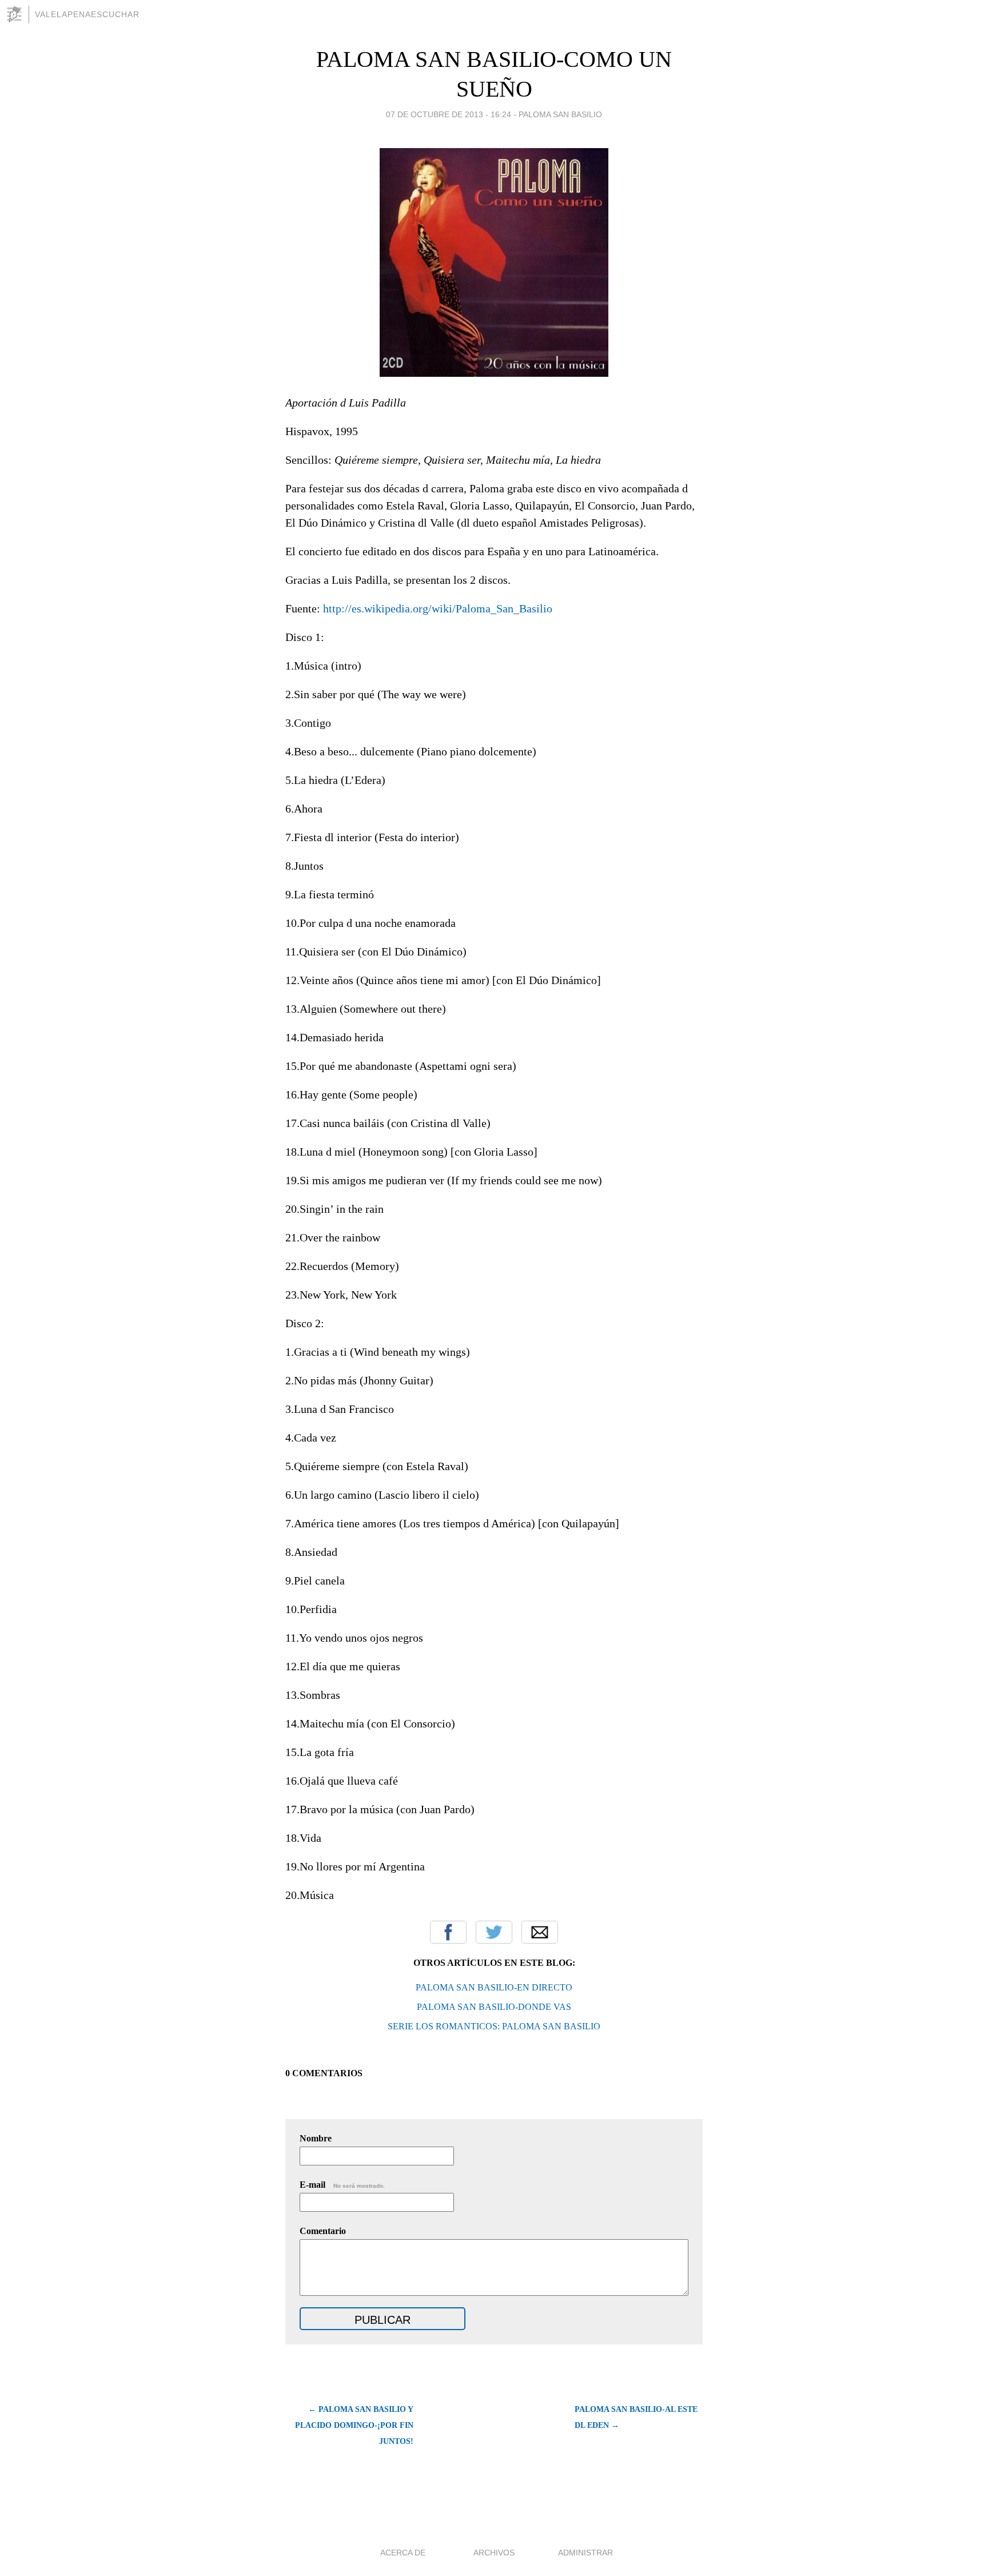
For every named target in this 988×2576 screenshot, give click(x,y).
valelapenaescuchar (87, 14)
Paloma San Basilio (560, 114)
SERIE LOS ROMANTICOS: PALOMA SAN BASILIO (494, 2026)
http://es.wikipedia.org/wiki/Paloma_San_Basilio (438, 608)
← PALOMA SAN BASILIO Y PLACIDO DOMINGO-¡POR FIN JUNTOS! (354, 2425)
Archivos (494, 2553)
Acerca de (403, 2553)
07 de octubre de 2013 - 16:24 (449, 114)
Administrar (585, 2553)
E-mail (342, 2185)
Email (540, 1932)
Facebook (448, 1932)
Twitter (494, 1932)
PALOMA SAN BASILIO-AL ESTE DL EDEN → (636, 2417)
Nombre (316, 2138)
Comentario (323, 2231)
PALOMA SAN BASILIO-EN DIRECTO (494, 1987)
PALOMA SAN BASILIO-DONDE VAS (494, 2007)
